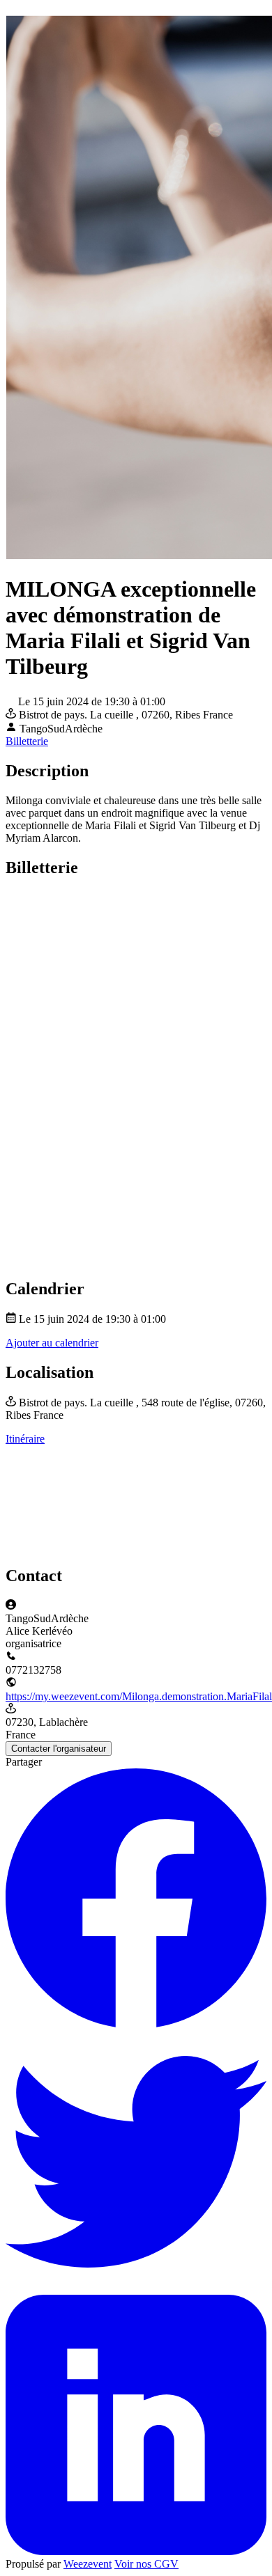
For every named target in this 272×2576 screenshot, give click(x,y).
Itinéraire (25, 1439)
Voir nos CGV (146, 2564)
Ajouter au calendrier (52, 1343)
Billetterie (27, 741)
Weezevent (88, 2564)
